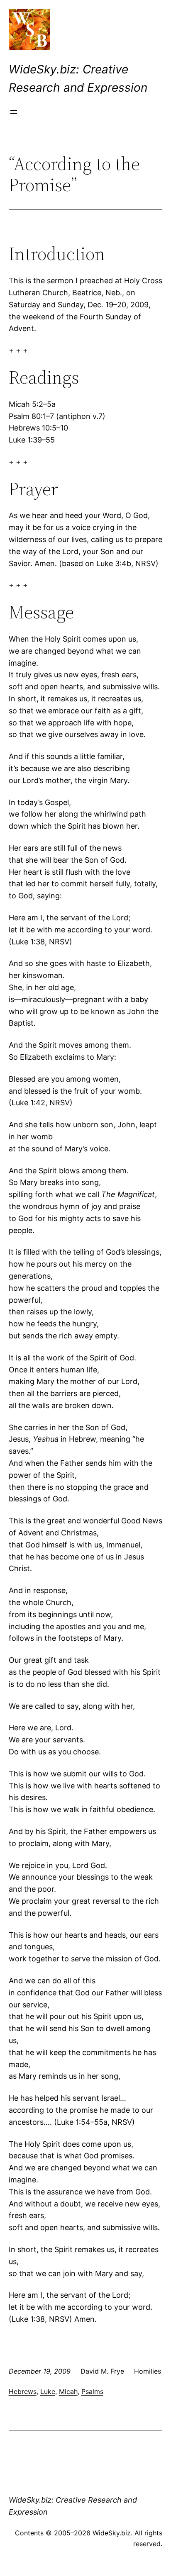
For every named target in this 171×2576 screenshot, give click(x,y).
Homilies (148, 2371)
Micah (68, 2391)
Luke (48, 2391)
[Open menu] (14, 112)
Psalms (92, 2391)
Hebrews (23, 2391)
